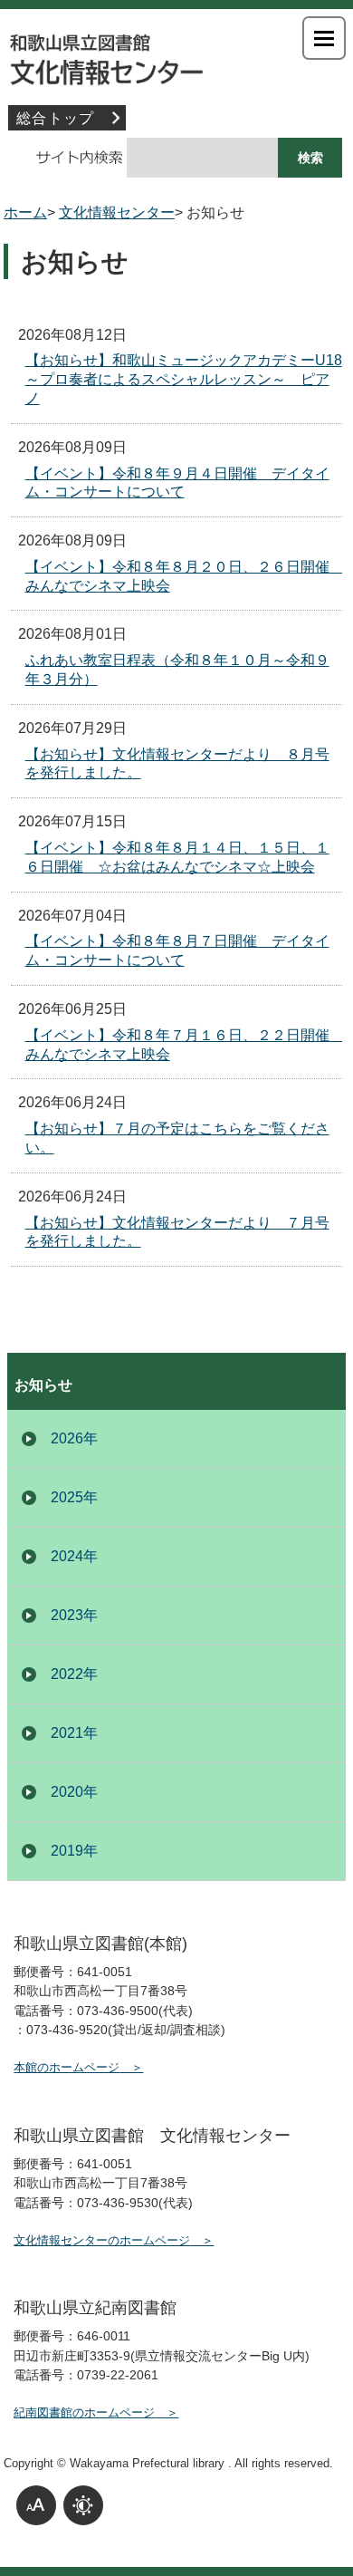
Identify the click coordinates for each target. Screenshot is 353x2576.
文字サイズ (36, 2505)
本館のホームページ (67, 2067)
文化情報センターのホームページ (102, 2240)
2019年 (74, 1851)
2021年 (74, 1733)
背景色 (83, 2505)
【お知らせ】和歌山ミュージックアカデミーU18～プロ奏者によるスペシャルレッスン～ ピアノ (184, 379)
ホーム (25, 212)
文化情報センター (176, 54)
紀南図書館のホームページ (84, 2412)
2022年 (74, 1674)
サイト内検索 (69, 158)
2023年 (74, 1615)
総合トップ (55, 118)
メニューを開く (324, 38)
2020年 (74, 1792)
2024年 (74, 1556)
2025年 (74, 1497)
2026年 (74, 1438)
